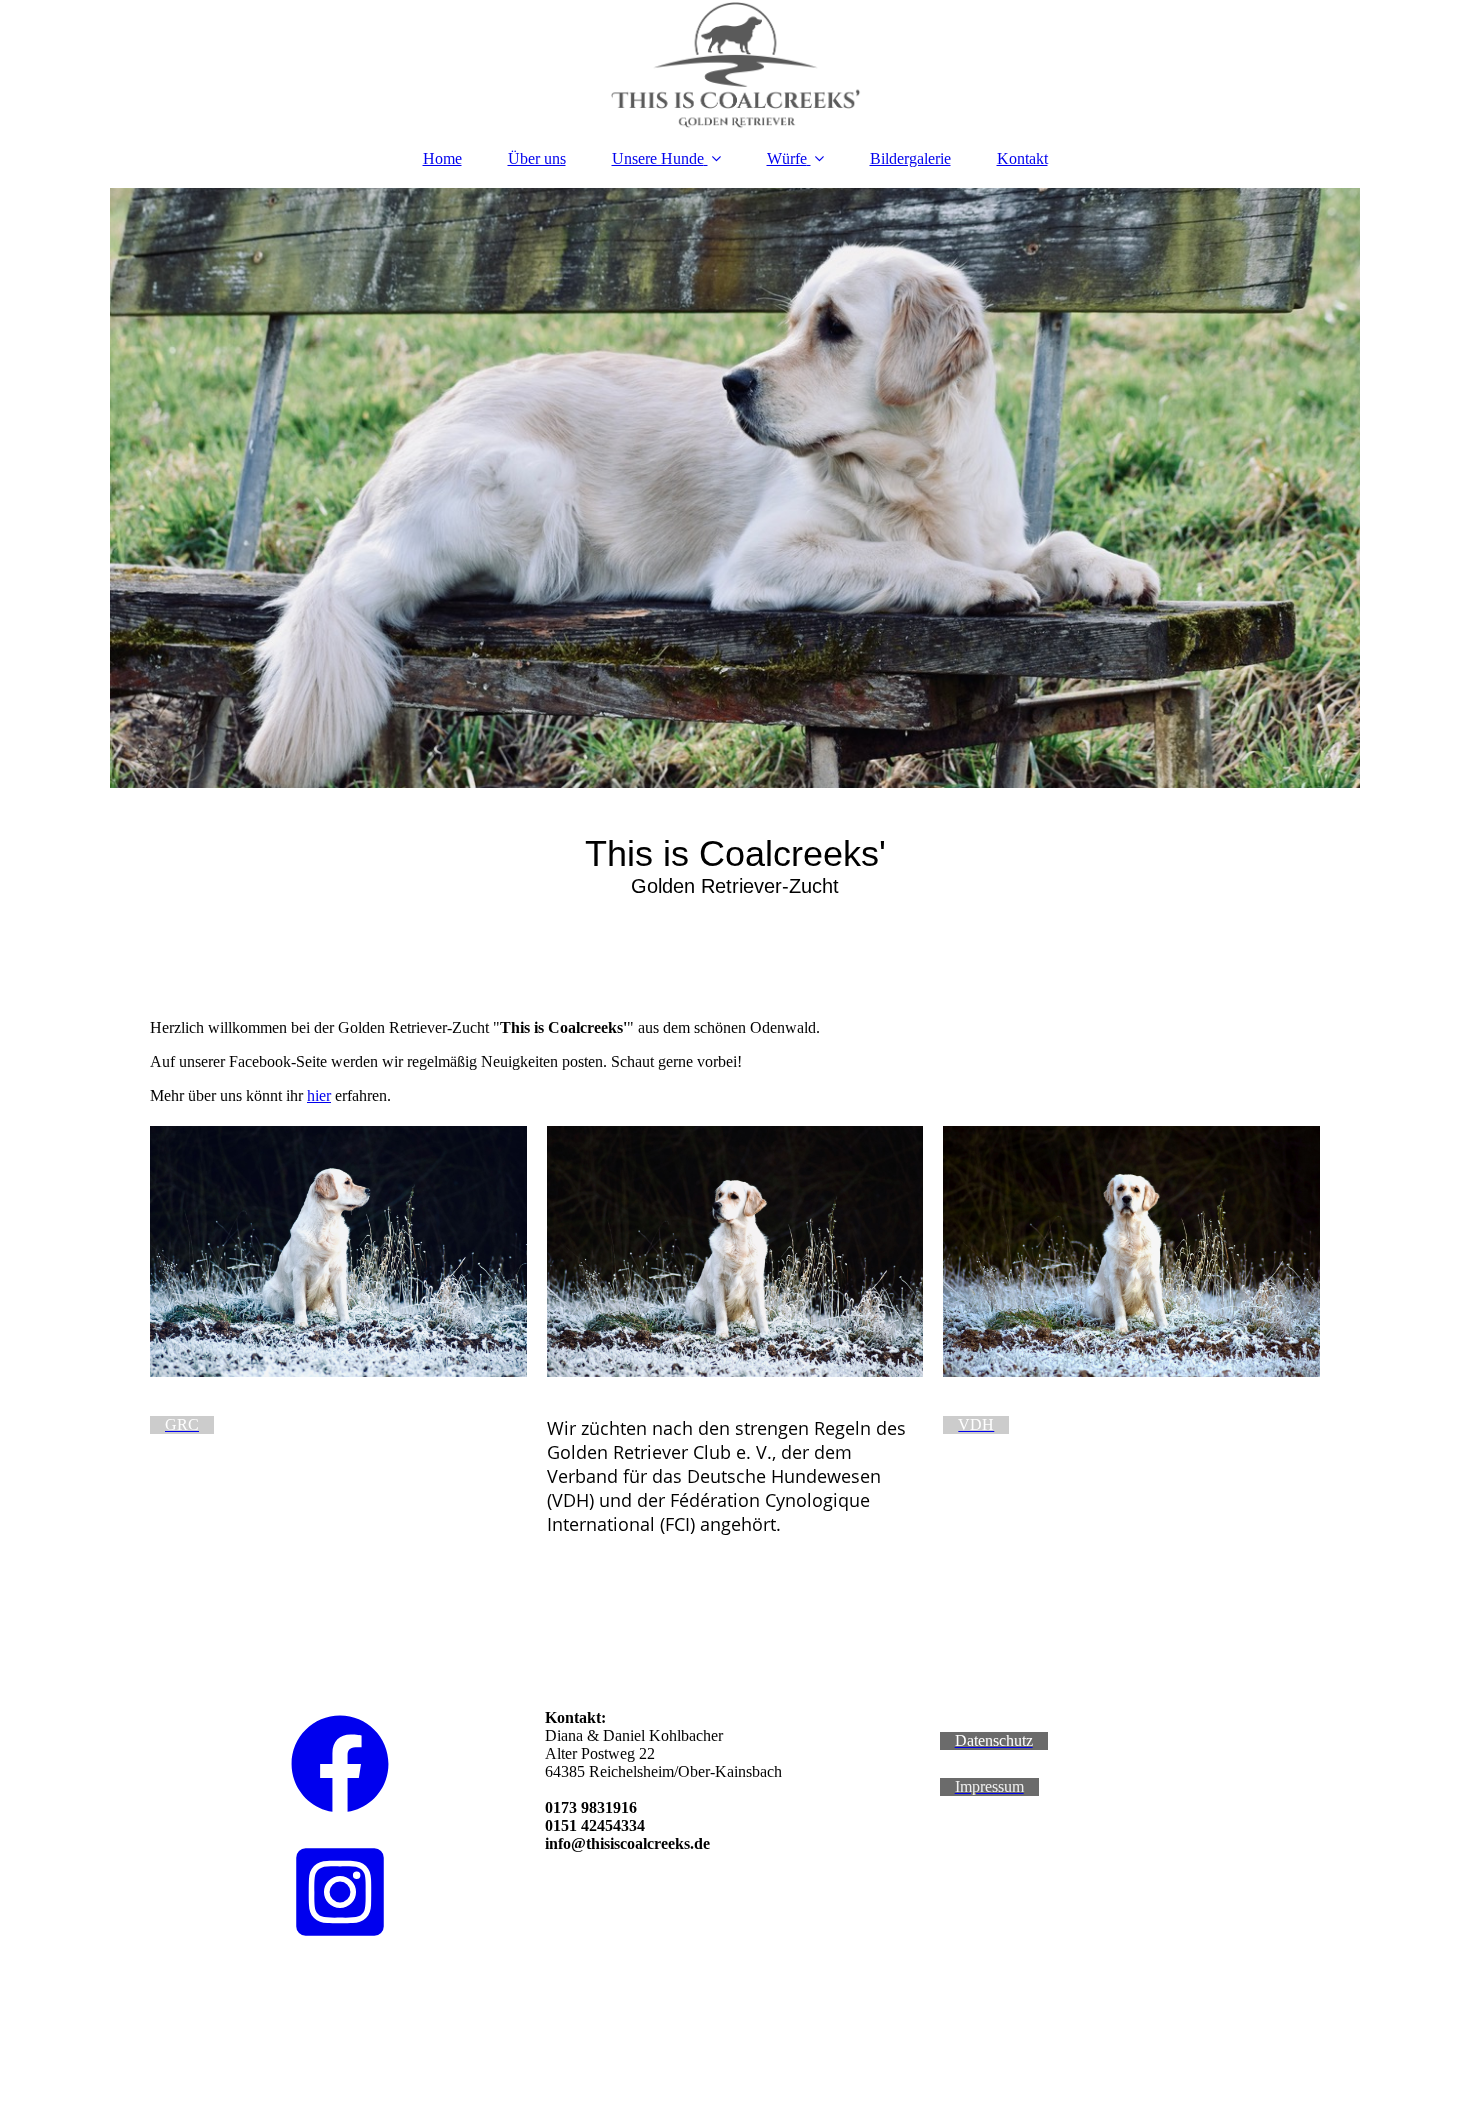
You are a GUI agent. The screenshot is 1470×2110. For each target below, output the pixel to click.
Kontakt (1022, 158)
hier (319, 1095)
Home (442, 158)
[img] (735, 65)
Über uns (537, 158)
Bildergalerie (910, 158)
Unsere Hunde (658, 158)
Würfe (787, 158)
